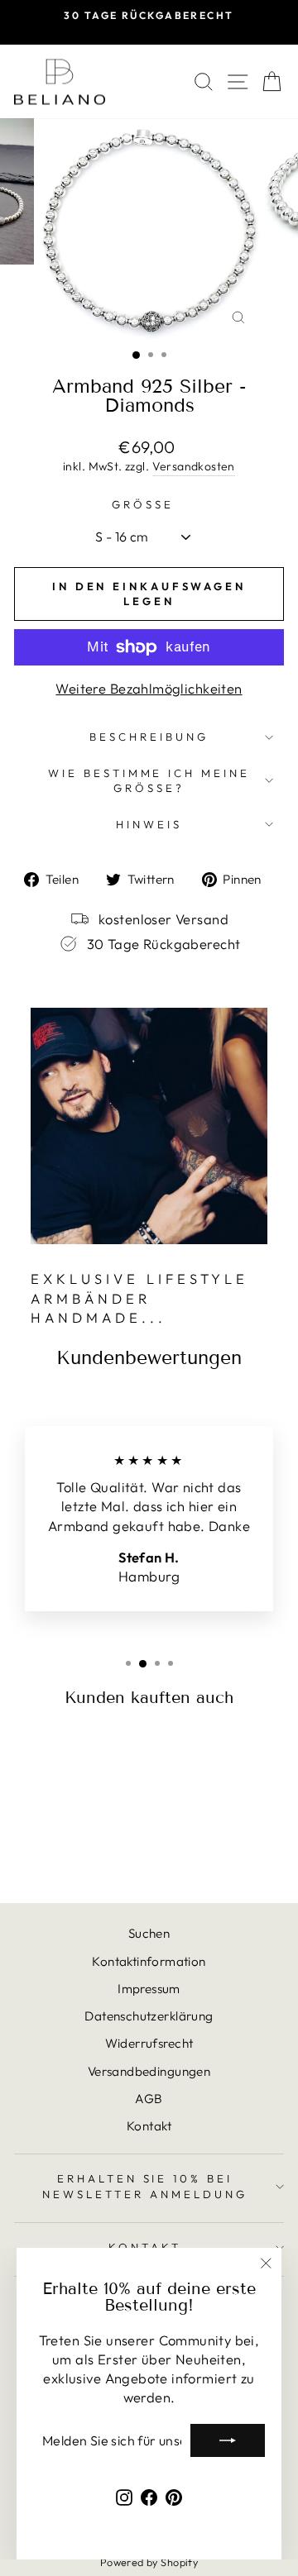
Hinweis (149, 824)
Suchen (149, 1933)
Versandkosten (194, 466)
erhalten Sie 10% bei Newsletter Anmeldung (145, 2186)
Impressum (149, 1989)
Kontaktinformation (149, 1961)
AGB (149, 2099)
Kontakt (149, 2126)
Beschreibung (149, 737)
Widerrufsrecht (149, 2043)
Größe (143, 504)
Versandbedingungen (149, 2071)
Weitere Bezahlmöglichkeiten (149, 688)
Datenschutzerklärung (149, 2016)
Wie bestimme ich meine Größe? (149, 781)
